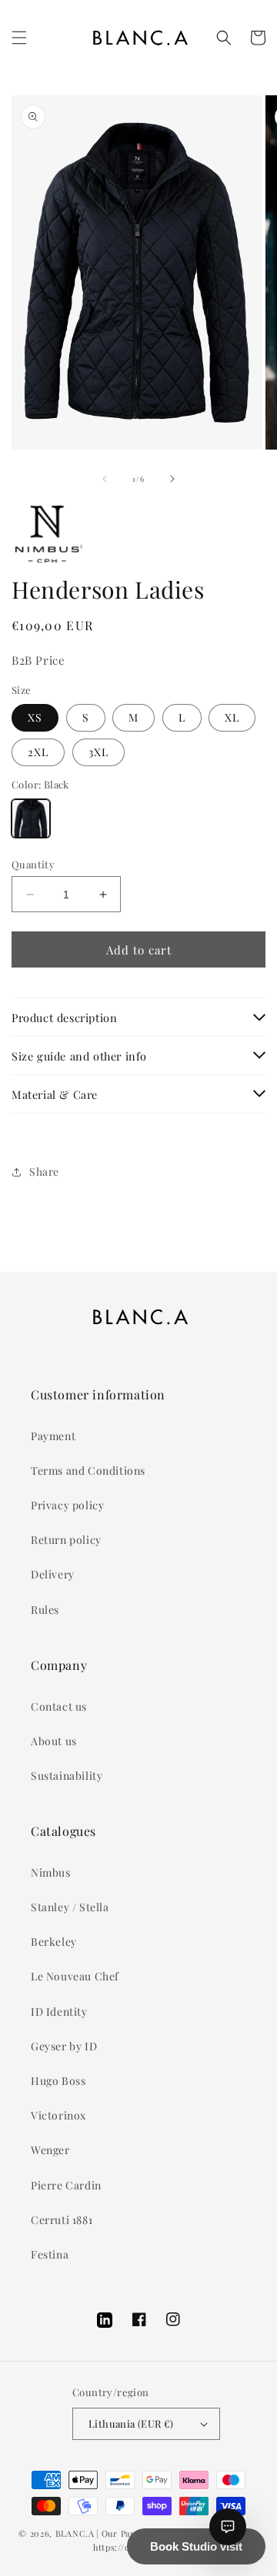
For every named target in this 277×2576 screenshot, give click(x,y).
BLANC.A (75, 2533)
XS (35, 717)
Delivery (53, 1574)
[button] (19, 38)
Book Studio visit (196, 2546)
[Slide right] (172, 479)
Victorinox (58, 2115)
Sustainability (67, 1776)
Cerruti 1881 (62, 2220)
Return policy (66, 1540)
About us (54, 1741)
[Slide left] (105, 479)
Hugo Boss (58, 2081)
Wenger (50, 2150)
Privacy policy (67, 1505)
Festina (50, 2254)
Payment (53, 1436)
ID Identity (59, 2012)
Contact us (59, 1706)
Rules (45, 1610)
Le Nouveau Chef (75, 1976)
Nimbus (51, 1872)
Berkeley (54, 1942)
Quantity (33, 864)
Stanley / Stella (70, 1907)
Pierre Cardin (66, 2185)
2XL (38, 752)
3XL (98, 752)
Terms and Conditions (88, 1471)
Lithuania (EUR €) (131, 2423)
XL (232, 717)
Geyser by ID (64, 2046)
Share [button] (44, 1172)
